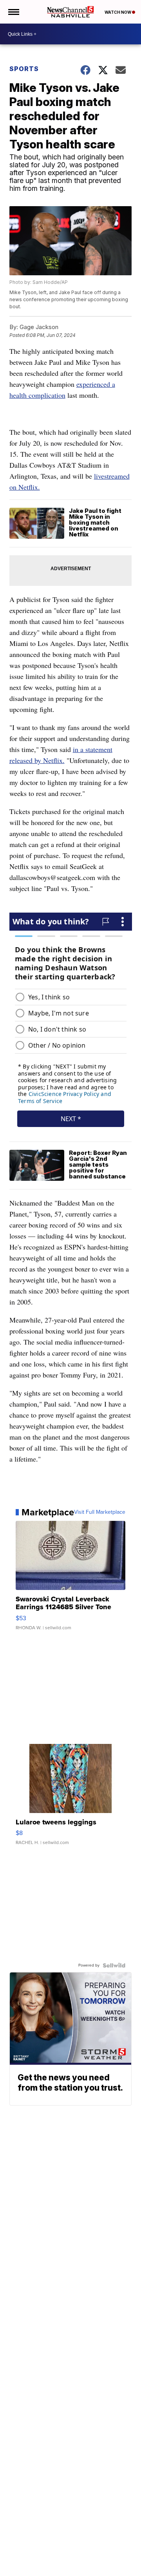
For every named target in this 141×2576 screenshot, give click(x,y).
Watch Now (118, 12)
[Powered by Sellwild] (114, 1965)
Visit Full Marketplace (100, 1512)
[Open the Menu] (13, 12)
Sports (24, 69)
